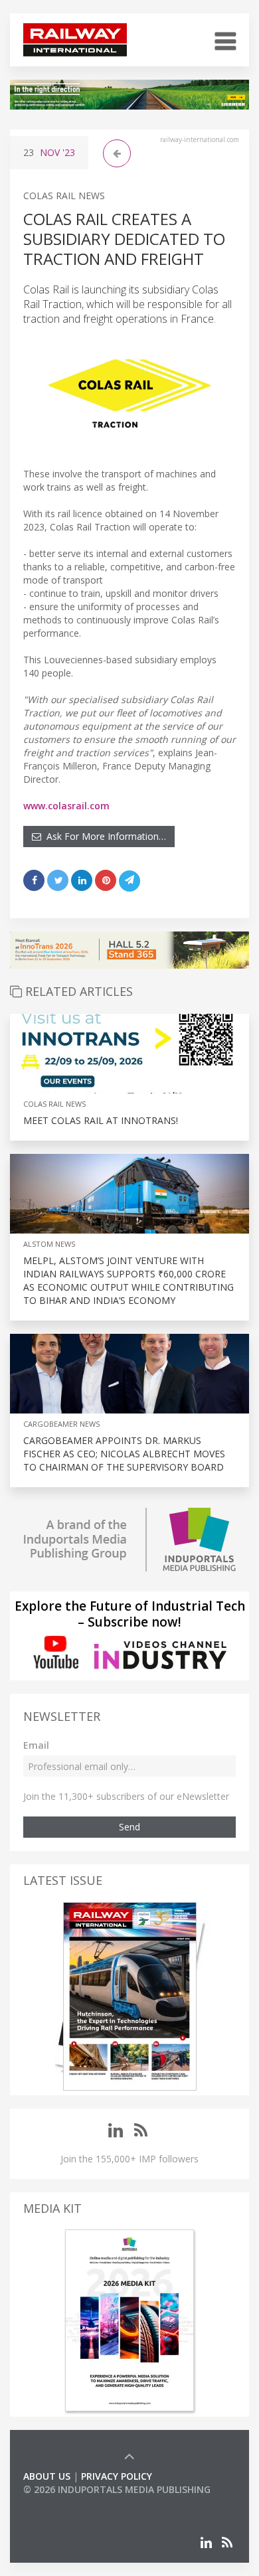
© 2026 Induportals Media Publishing (117, 2489)
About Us (47, 2476)
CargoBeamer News (61, 1424)
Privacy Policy (117, 2476)
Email (36, 1745)
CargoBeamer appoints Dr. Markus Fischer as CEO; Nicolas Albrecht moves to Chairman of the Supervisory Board (124, 1454)
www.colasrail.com (66, 806)
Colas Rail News (64, 196)
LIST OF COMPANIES (68, 2503)
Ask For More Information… (104, 836)
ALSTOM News (49, 1244)
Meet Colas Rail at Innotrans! (101, 1120)
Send (129, 1827)
